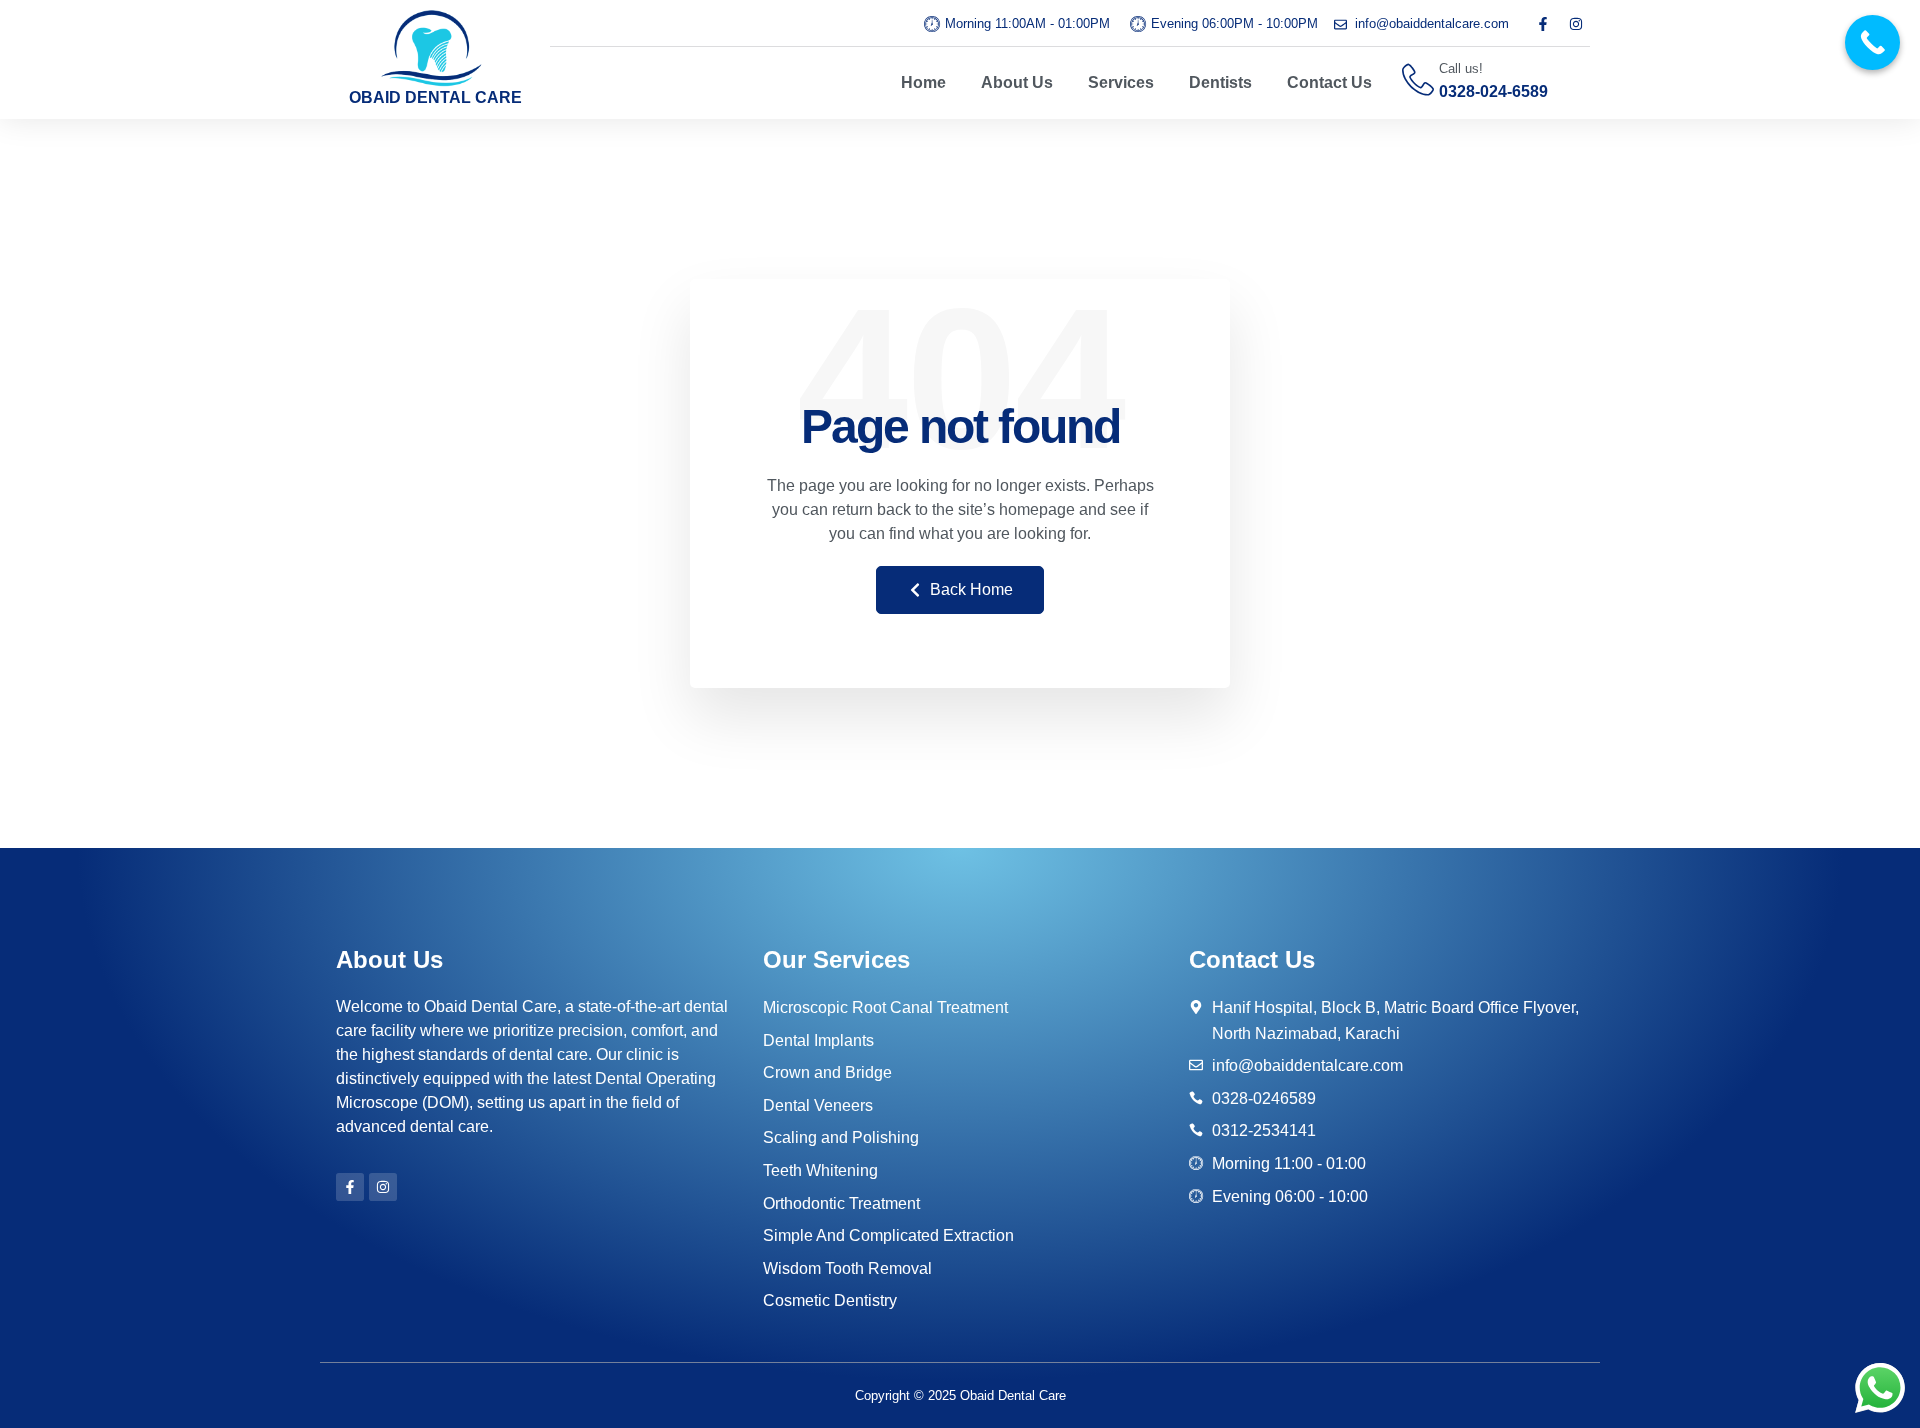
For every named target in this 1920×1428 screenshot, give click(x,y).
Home (923, 82)
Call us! (1461, 68)
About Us (1017, 82)
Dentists (1220, 82)
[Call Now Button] (1872, 42)
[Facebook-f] (1543, 24)
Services (1121, 82)
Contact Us (1329, 82)
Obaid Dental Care (1013, 1395)
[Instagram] (1576, 24)
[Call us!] (1418, 80)
